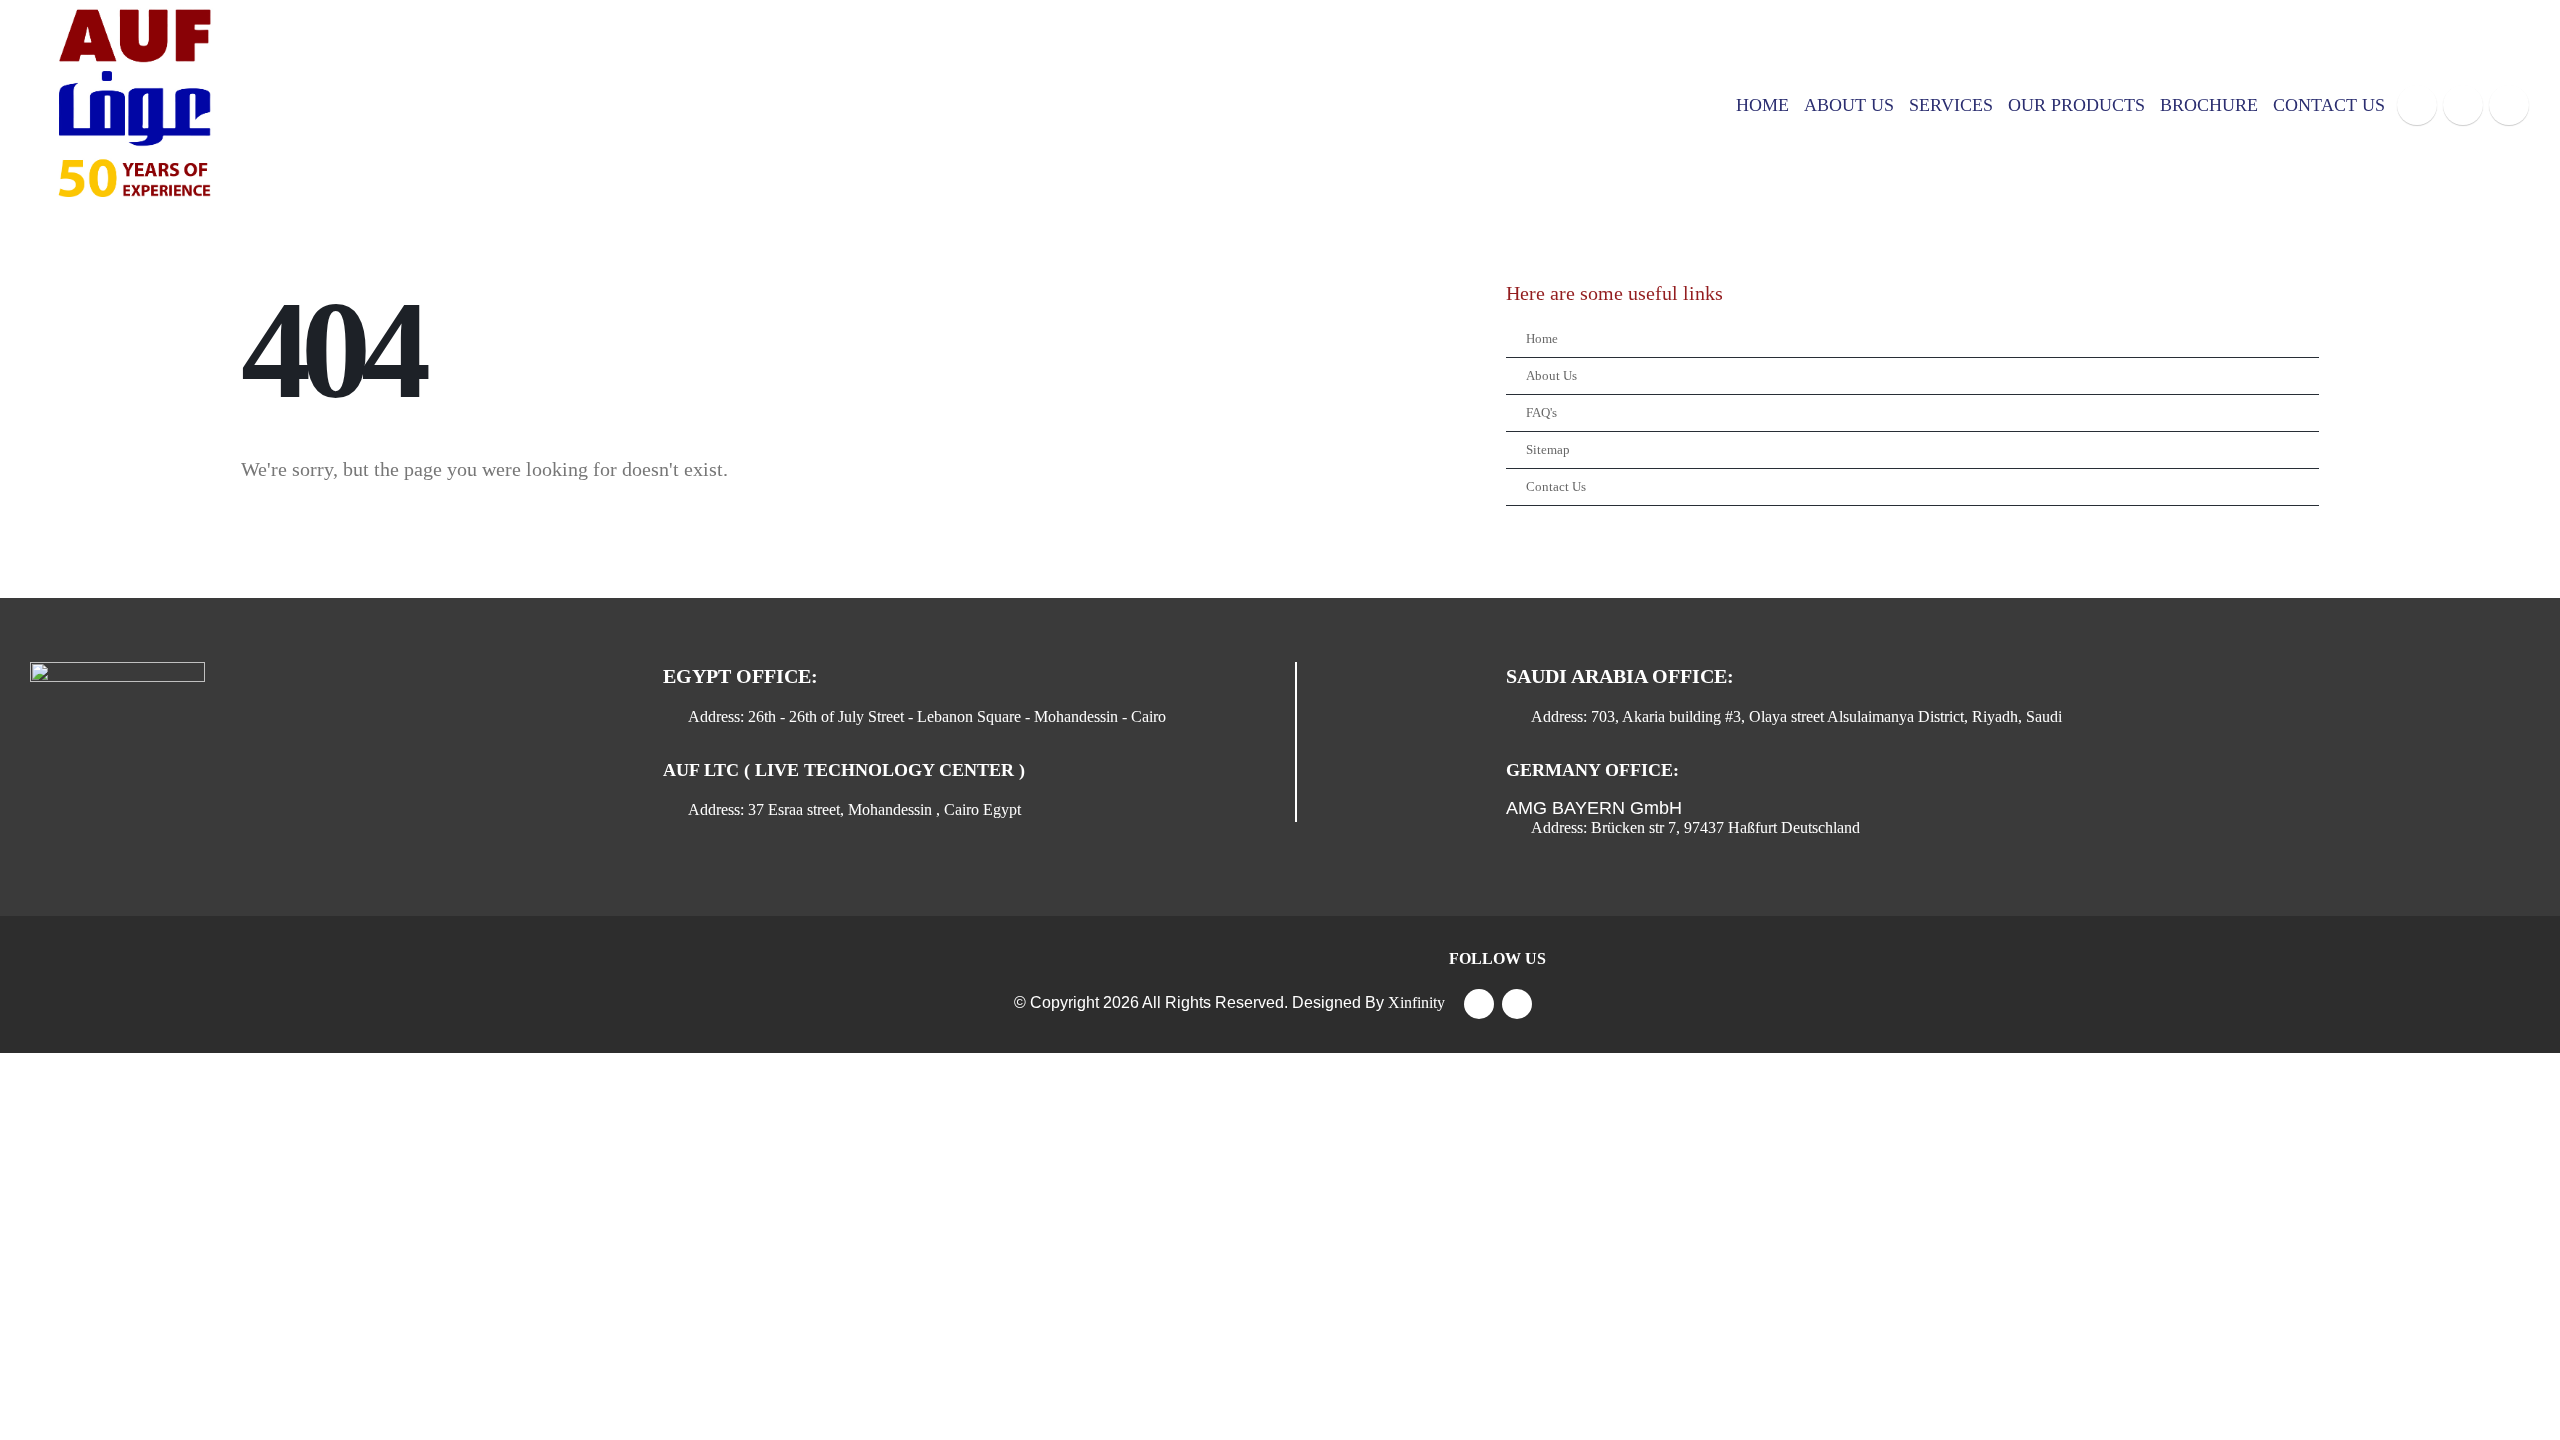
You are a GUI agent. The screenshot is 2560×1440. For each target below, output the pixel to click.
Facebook (1479, 1004)
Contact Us (2329, 105)
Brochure (2209, 105)
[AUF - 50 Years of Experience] (130, 105)
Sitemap (1548, 450)
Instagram (1517, 1004)
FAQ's (1541, 413)
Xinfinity (1416, 1003)
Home (1762, 105)
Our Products (2076, 105)
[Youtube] (2463, 105)
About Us (1849, 105)
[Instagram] (2509, 105)
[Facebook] (2417, 105)
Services (1951, 105)
